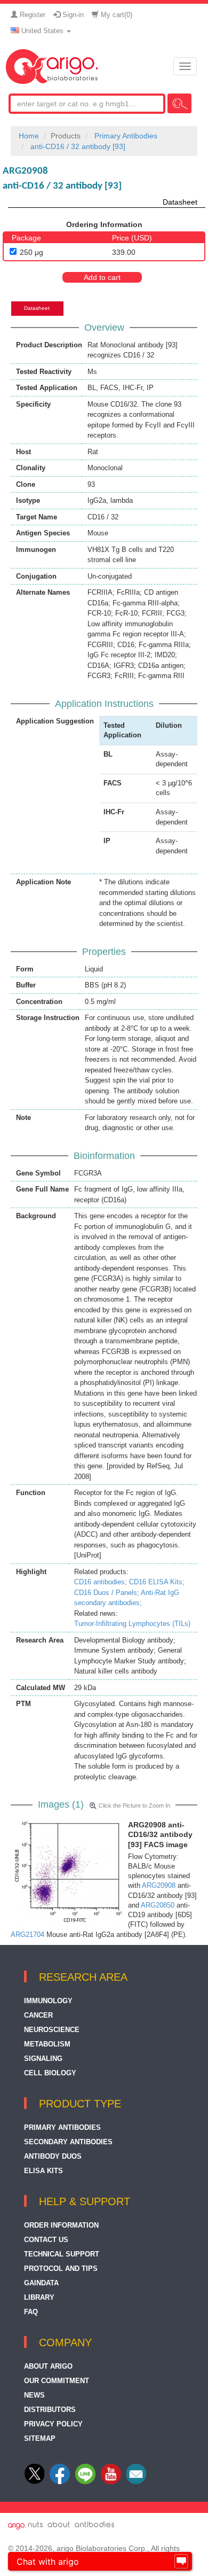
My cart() (115, 15)
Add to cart (102, 277)
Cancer (38, 2015)
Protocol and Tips (61, 2268)
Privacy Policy (53, 2424)
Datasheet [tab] (37, 308)
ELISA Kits (43, 2171)
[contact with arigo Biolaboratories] (111, 2482)
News (34, 2395)
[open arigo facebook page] (60, 2482)
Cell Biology (50, 2073)
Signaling (43, 2059)
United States (42, 31)
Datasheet (180, 202)
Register (31, 15)
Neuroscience (52, 2030)
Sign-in (72, 15)
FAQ (31, 2312)
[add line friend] (85, 2482)
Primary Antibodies (62, 2127)
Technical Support (62, 2254)
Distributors (50, 2410)
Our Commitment (57, 2381)
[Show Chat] (181, 2562)
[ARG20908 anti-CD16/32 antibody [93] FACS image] (67, 1872)
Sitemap (40, 2438)
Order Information (61, 2225)
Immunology (48, 2001)
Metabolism (47, 2044)
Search (179, 103)
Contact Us (46, 2240)
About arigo (48, 2366)
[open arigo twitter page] (35, 2482)
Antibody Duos (53, 2156)
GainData (41, 2283)
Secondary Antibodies (68, 2142)
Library (39, 2297)
